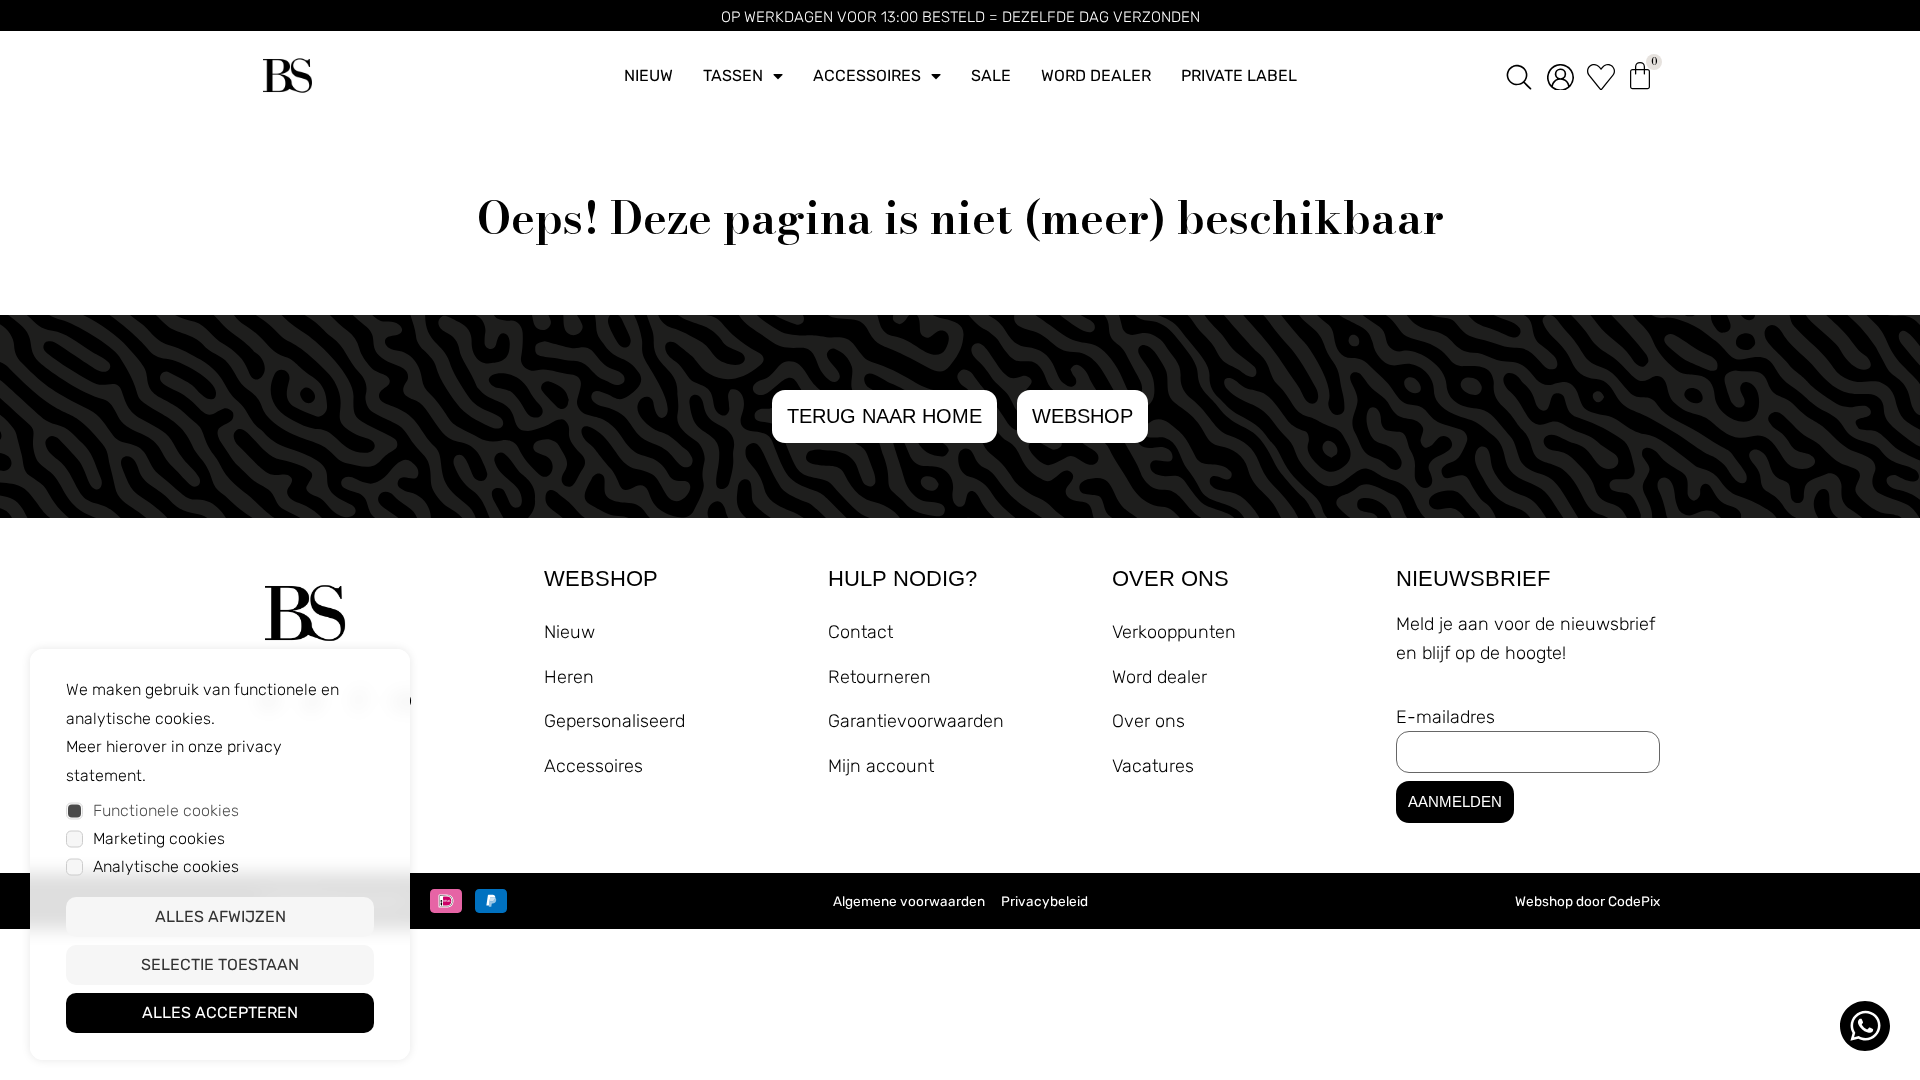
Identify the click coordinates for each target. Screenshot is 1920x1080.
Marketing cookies (159, 838)
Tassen (733, 75)
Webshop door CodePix (1587, 901)
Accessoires (867, 75)
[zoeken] (1519, 75)
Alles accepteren (220, 1012)
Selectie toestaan (220, 964)
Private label (1239, 75)
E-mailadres (1445, 717)
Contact (860, 632)
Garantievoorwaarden (916, 721)
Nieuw (648, 75)
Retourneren (879, 677)
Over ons (1148, 721)
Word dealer (1096, 75)
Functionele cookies (166, 810)
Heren (569, 677)
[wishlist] (1601, 76)
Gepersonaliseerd (614, 721)
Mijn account (881, 766)
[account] (1560, 76)
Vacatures (1153, 766)
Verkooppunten (1174, 632)
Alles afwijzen (220, 916)
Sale (991, 75)
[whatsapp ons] (1865, 1026)
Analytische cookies (166, 866)
